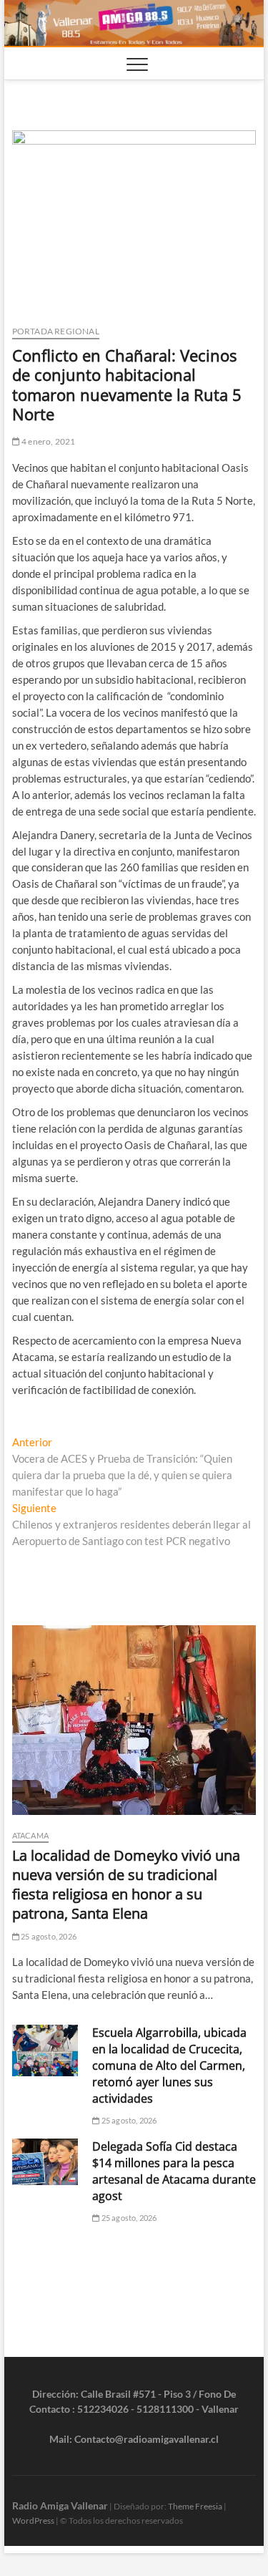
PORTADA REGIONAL (56, 331)
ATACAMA (30, 1835)
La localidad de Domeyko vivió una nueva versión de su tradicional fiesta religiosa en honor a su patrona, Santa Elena (126, 1884)
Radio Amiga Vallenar (60, 2505)
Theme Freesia (195, 2506)
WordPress (33, 2521)
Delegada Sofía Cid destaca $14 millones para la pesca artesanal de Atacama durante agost (174, 2171)
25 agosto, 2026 (48, 1936)
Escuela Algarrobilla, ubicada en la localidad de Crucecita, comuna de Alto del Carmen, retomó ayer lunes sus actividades (169, 2066)
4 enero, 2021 (48, 441)
